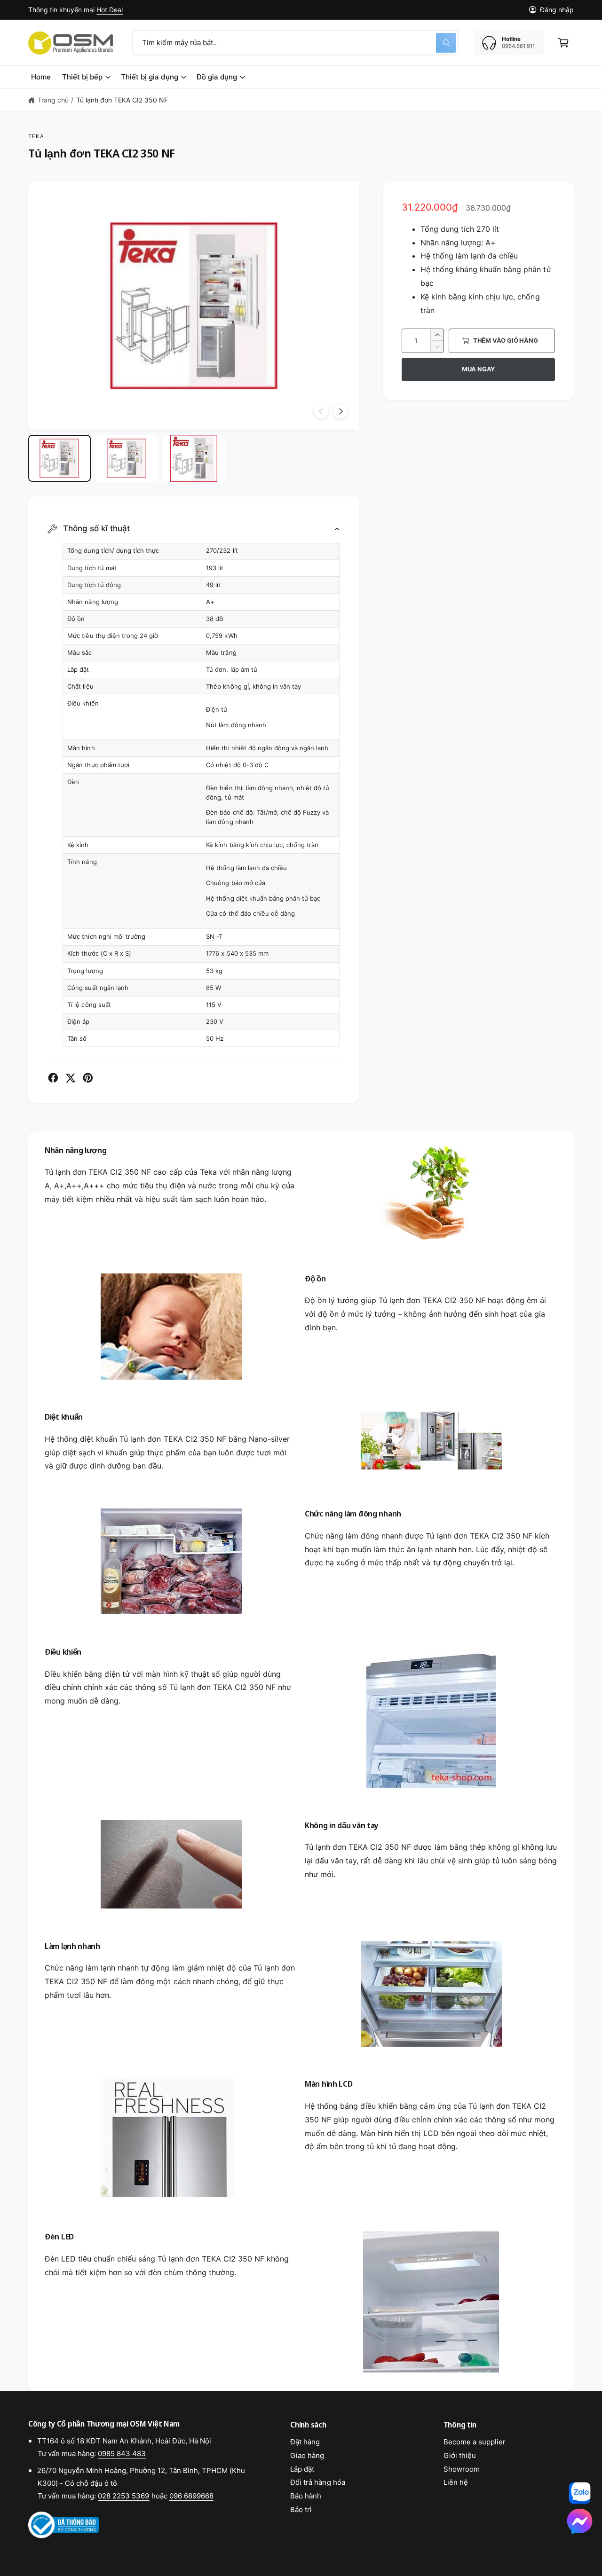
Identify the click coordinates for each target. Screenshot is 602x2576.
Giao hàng (307, 2455)
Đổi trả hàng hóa (317, 2482)
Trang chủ (53, 100)
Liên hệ (456, 2482)
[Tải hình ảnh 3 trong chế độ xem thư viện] (194, 458)
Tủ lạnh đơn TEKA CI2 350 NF (122, 100)
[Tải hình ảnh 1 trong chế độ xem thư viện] (59, 458)
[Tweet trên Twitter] (71, 1078)
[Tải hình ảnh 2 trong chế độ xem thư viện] (127, 458)
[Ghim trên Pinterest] (88, 1078)
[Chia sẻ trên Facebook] (53, 1078)
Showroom (462, 2469)
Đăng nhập (557, 10)
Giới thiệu (460, 2455)
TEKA (36, 136)
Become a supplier (475, 2442)
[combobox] (295, 43)
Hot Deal (110, 10)
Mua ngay (478, 369)
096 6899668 (191, 2496)
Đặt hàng (305, 2442)
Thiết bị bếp (82, 77)
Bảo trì (301, 2509)
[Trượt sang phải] (341, 411)
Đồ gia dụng (217, 77)
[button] (563, 43)
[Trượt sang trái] (321, 411)
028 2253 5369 (123, 2496)
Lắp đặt (302, 2469)
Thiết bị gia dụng (149, 77)
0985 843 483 (122, 2454)
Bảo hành (306, 2496)
